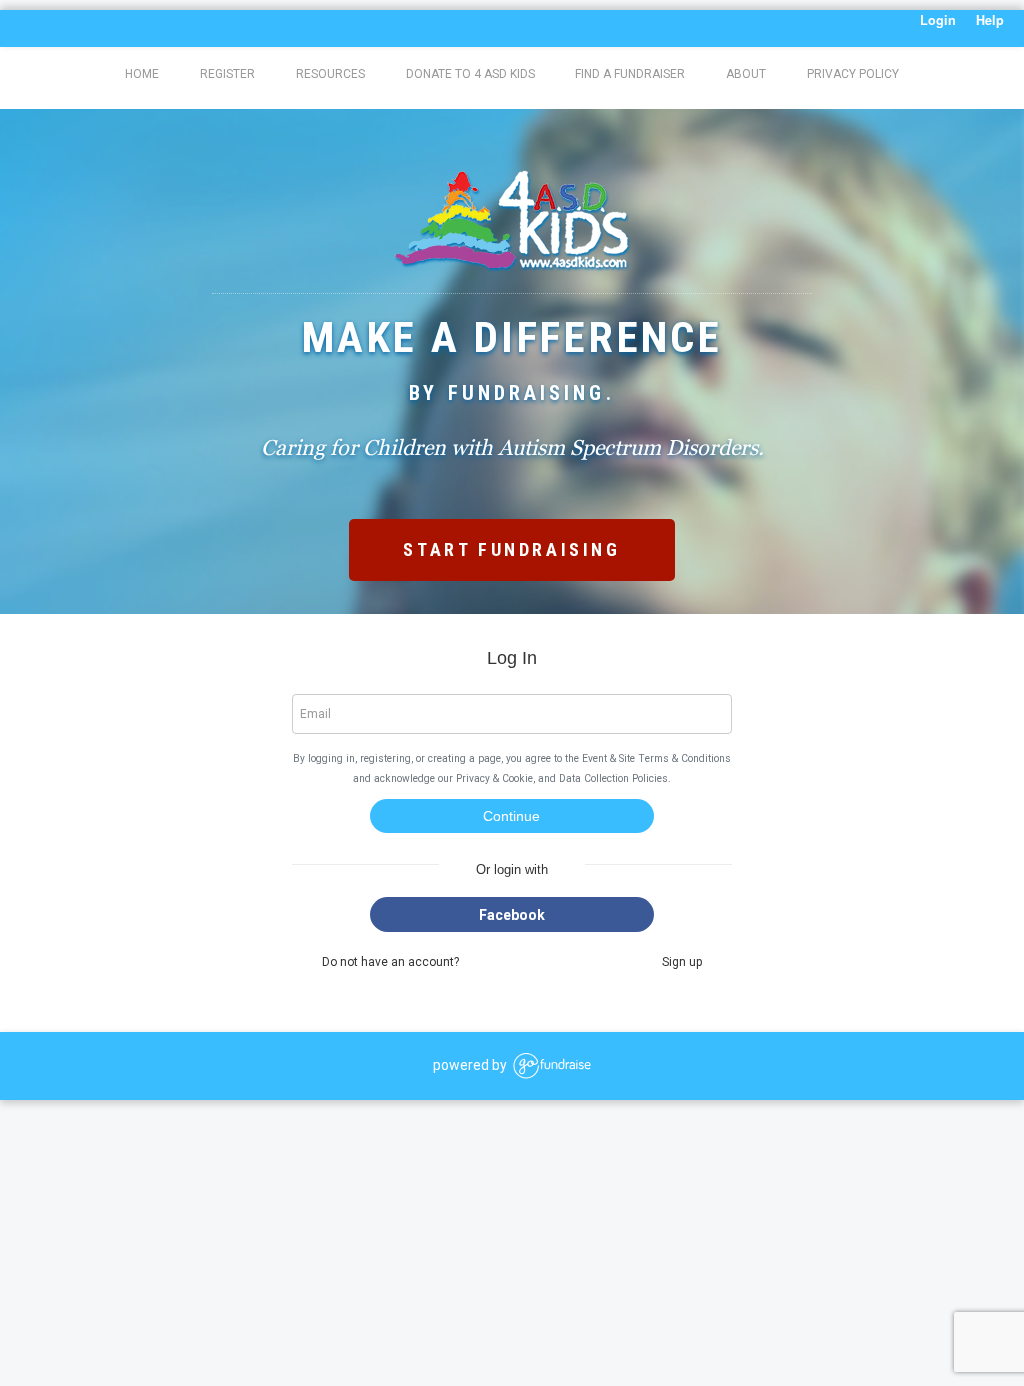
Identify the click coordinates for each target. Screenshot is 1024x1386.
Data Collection (594, 778)
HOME (142, 74)
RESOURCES (330, 74)
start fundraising (511, 549)
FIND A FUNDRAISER (630, 74)
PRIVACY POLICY (853, 74)
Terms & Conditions (684, 758)
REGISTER (227, 74)
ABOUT (746, 74)
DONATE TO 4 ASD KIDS (470, 74)
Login (938, 20)
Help (990, 20)
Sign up (682, 962)
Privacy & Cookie (494, 778)
